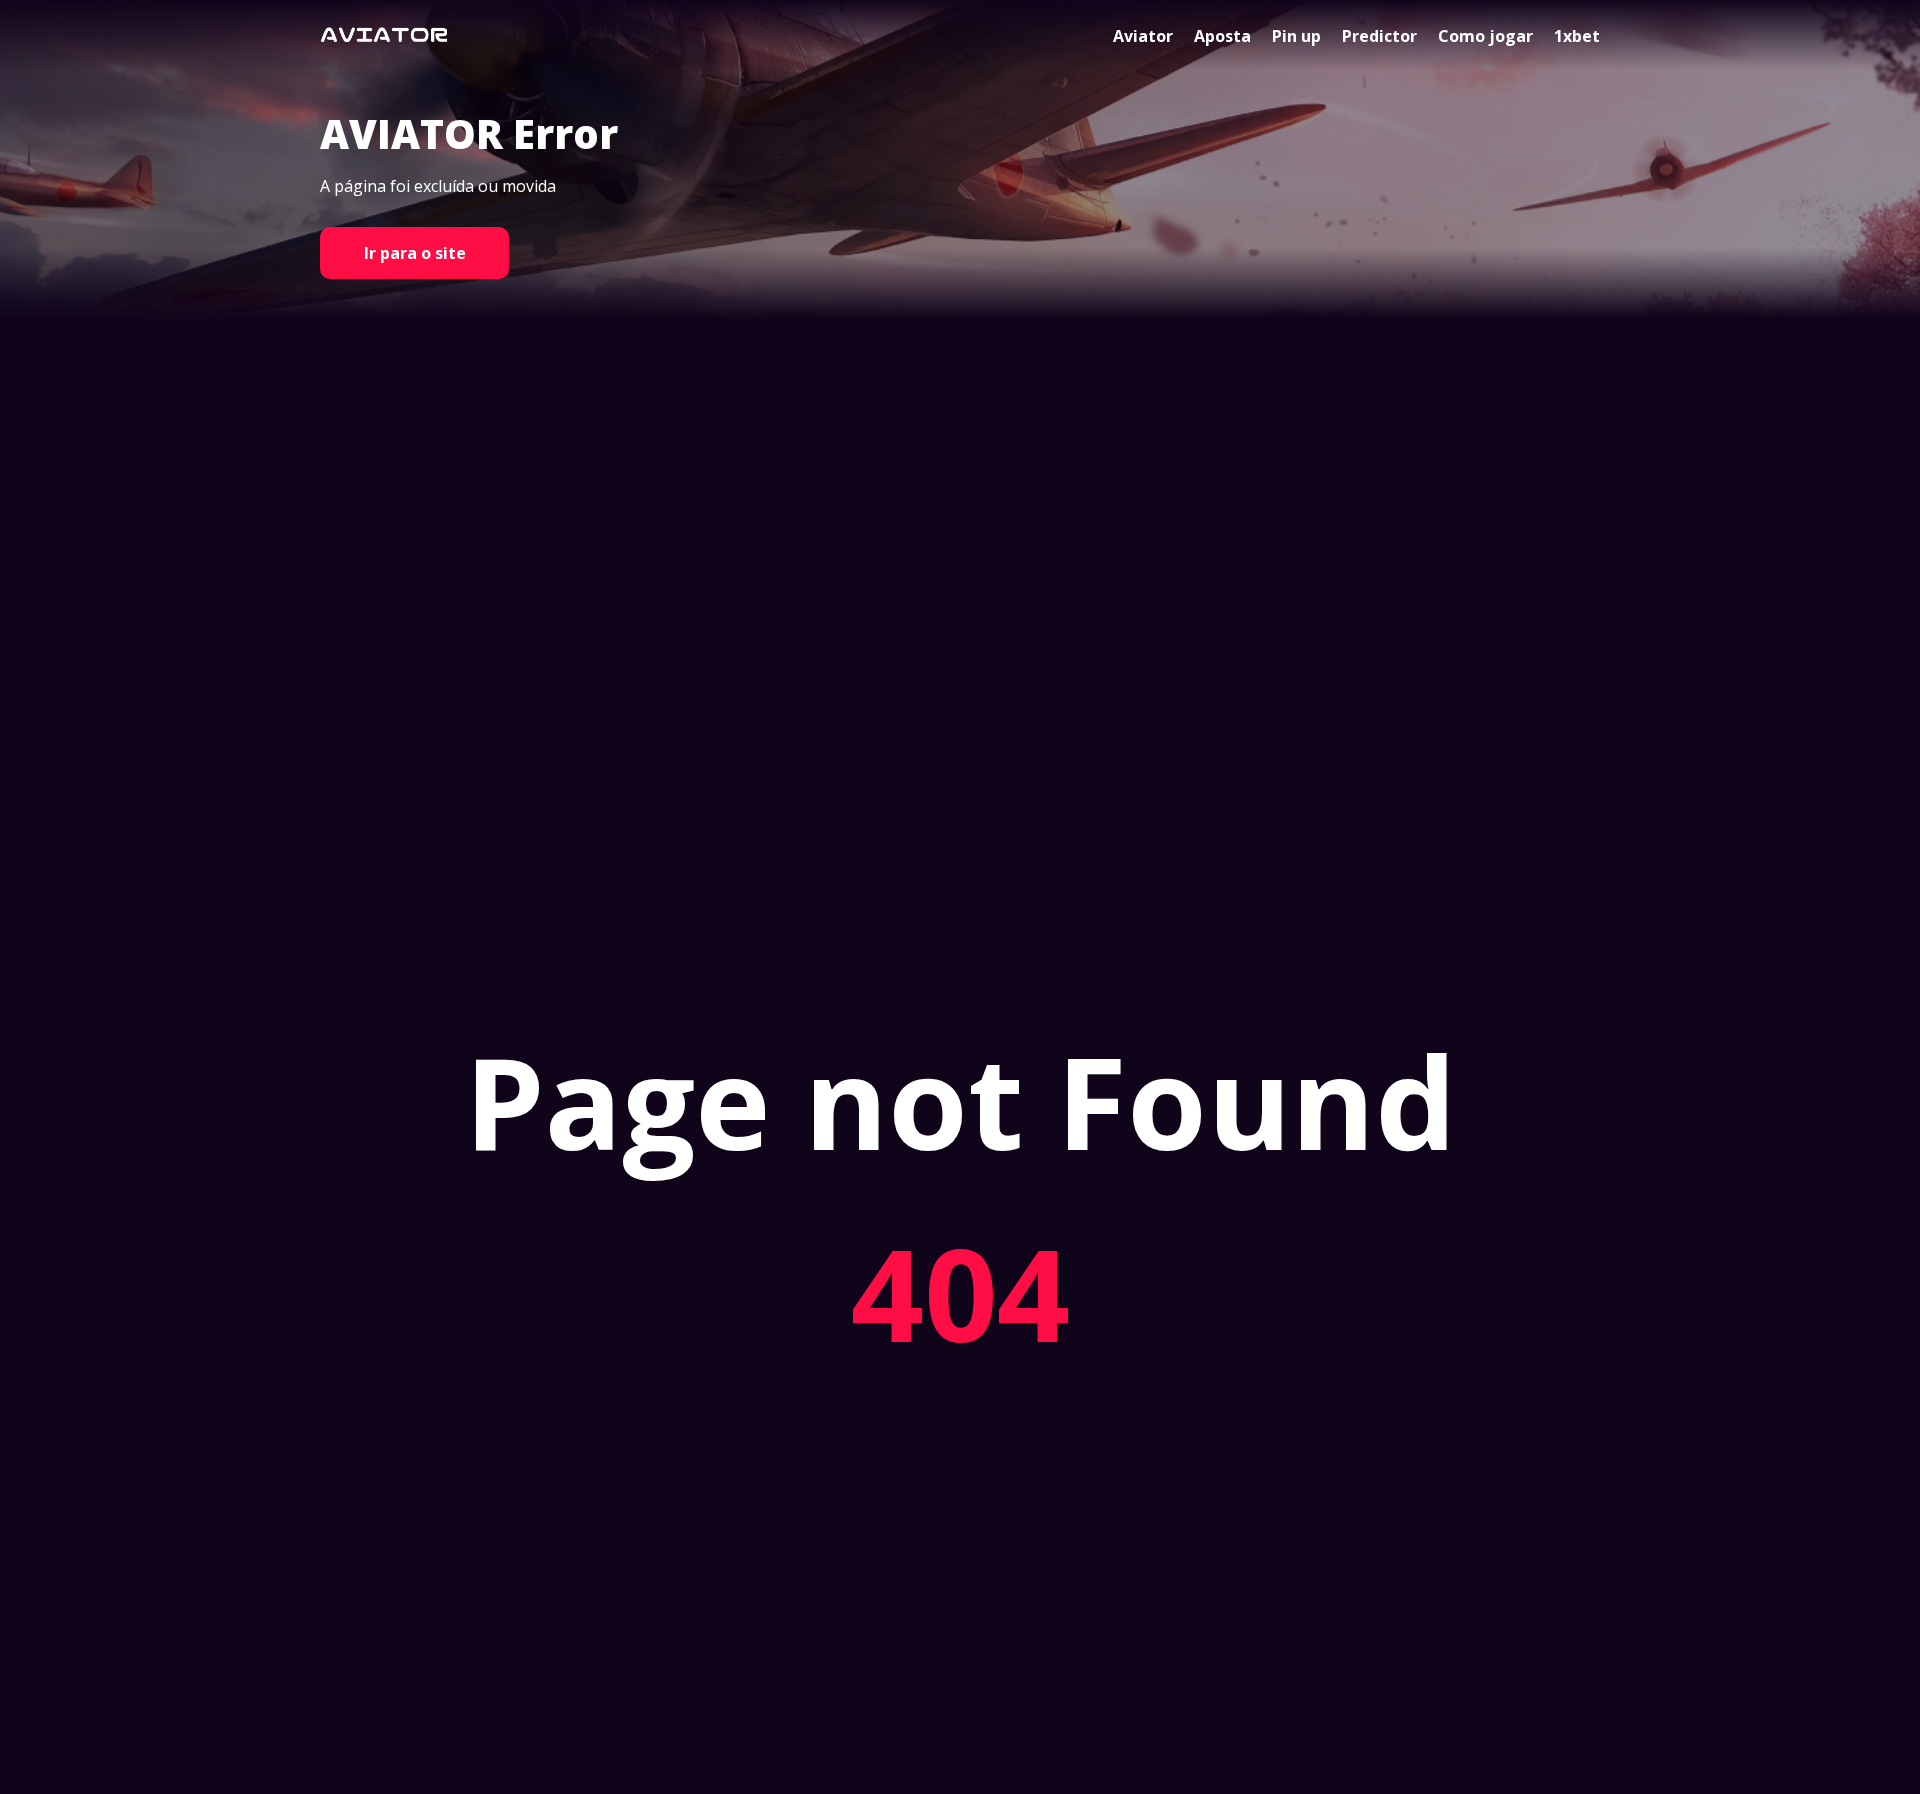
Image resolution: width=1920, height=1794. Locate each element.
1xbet (1577, 36)
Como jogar (1485, 36)
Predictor (1379, 36)
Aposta (1222, 36)
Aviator (1143, 36)
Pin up (1296, 36)
